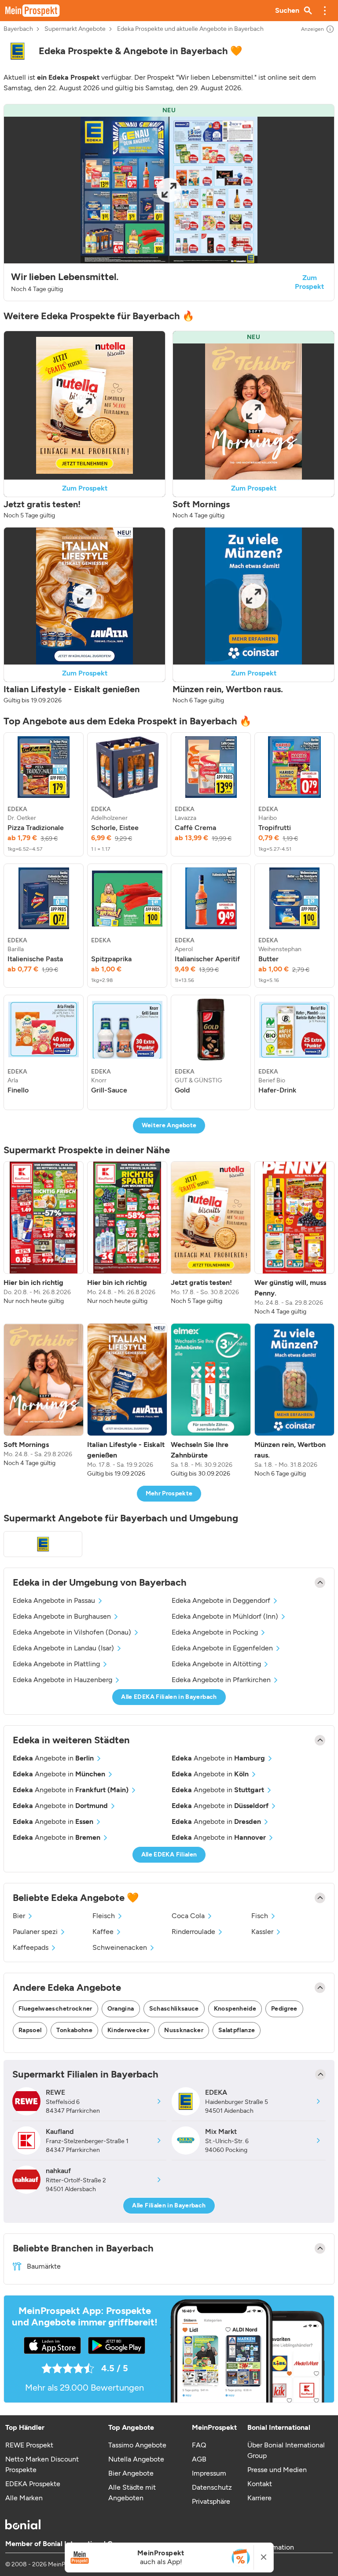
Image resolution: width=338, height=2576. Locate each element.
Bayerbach (18, 29)
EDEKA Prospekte (33, 2484)
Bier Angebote (131, 2473)
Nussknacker (184, 2030)
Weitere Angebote (169, 1125)
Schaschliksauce (174, 2009)
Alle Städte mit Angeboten (132, 2493)
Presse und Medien (277, 2470)
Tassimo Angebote (137, 2445)
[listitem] (44, 794)
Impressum (209, 2473)
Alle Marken (24, 2498)
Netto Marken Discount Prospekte (42, 2464)
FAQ (199, 2445)
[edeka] (18, 51)
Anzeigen (312, 29)
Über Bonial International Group (286, 2450)
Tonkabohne (74, 2030)
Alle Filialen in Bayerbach (169, 2205)
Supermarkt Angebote (75, 29)
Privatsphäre (211, 2501)
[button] (325, 11)
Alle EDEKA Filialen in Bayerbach (169, 1697)
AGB (199, 2459)
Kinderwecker (128, 2030)
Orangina (121, 2009)
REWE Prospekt (29, 2445)
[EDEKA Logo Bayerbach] (43, 1544)
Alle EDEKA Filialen (169, 1854)
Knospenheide (235, 2009)
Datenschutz (212, 2487)
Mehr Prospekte (169, 1493)
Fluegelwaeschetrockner (55, 2009)
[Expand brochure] (169, 190)
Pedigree (284, 2009)
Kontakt (260, 2484)
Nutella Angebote (136, 2459)
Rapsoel (30, 2030)
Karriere (259, 2498)
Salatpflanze (237, 2030)
